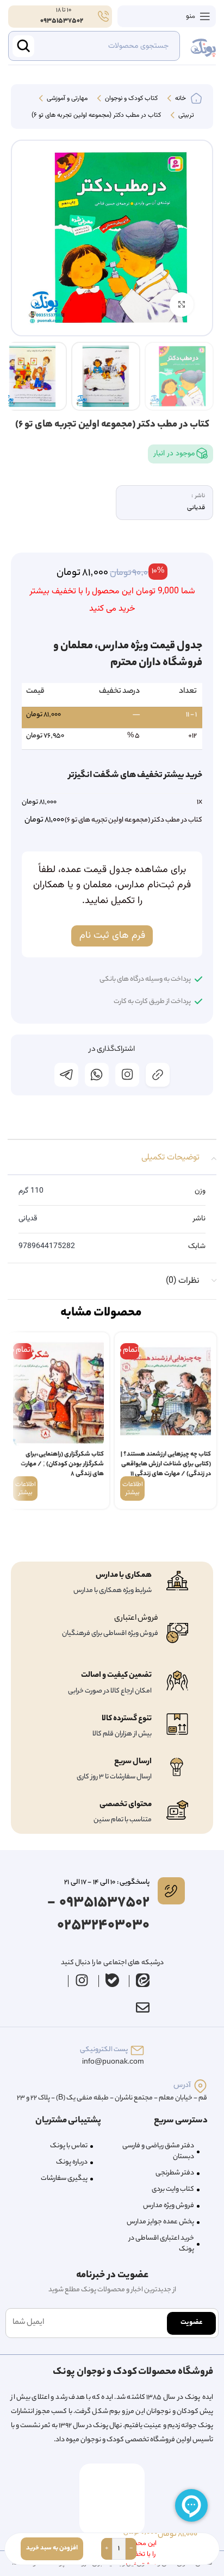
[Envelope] (142, 2008)
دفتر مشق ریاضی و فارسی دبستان (158, 2151)
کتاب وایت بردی (173, 2189)
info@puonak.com (113, 2062)
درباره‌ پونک (72, 2162)
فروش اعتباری (136, 1619)
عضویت (191, 2323)
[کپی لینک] (158, 1075)
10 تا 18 (63, 10)
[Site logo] (203, 46)
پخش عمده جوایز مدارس (160, 2222)
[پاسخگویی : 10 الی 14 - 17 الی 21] (171, 1891)
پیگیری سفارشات (64, 2179)
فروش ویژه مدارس (169, 2206)
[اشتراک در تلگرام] (66, 1075)
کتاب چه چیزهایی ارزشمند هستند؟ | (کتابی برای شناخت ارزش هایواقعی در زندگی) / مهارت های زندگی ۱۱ (166, 1464)
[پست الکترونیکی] (137, 2050)
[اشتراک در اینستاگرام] (127, 1075)
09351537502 (62, 21)
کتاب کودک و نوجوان (130, 99)
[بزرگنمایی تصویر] (182, 305)
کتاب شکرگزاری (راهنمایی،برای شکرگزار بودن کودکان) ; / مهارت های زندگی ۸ (62, 1464)
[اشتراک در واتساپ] (97, 1075)
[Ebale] (113, 1980)
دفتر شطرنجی (175, 2173)
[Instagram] (82, 1980)
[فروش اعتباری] (177, 1633)
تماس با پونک (69, 2146)
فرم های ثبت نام (112, 936)
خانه (180, 99)
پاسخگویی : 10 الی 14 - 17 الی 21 (107, 1882)
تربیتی (185, 116)
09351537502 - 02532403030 (98, 1914)
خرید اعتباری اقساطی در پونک (161, 2244)
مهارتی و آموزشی (66, 99)
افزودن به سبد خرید (52, 2548)
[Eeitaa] (143, 1980)
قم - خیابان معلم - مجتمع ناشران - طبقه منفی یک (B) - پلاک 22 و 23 (112, 2098)
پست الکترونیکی (104, 2050)
